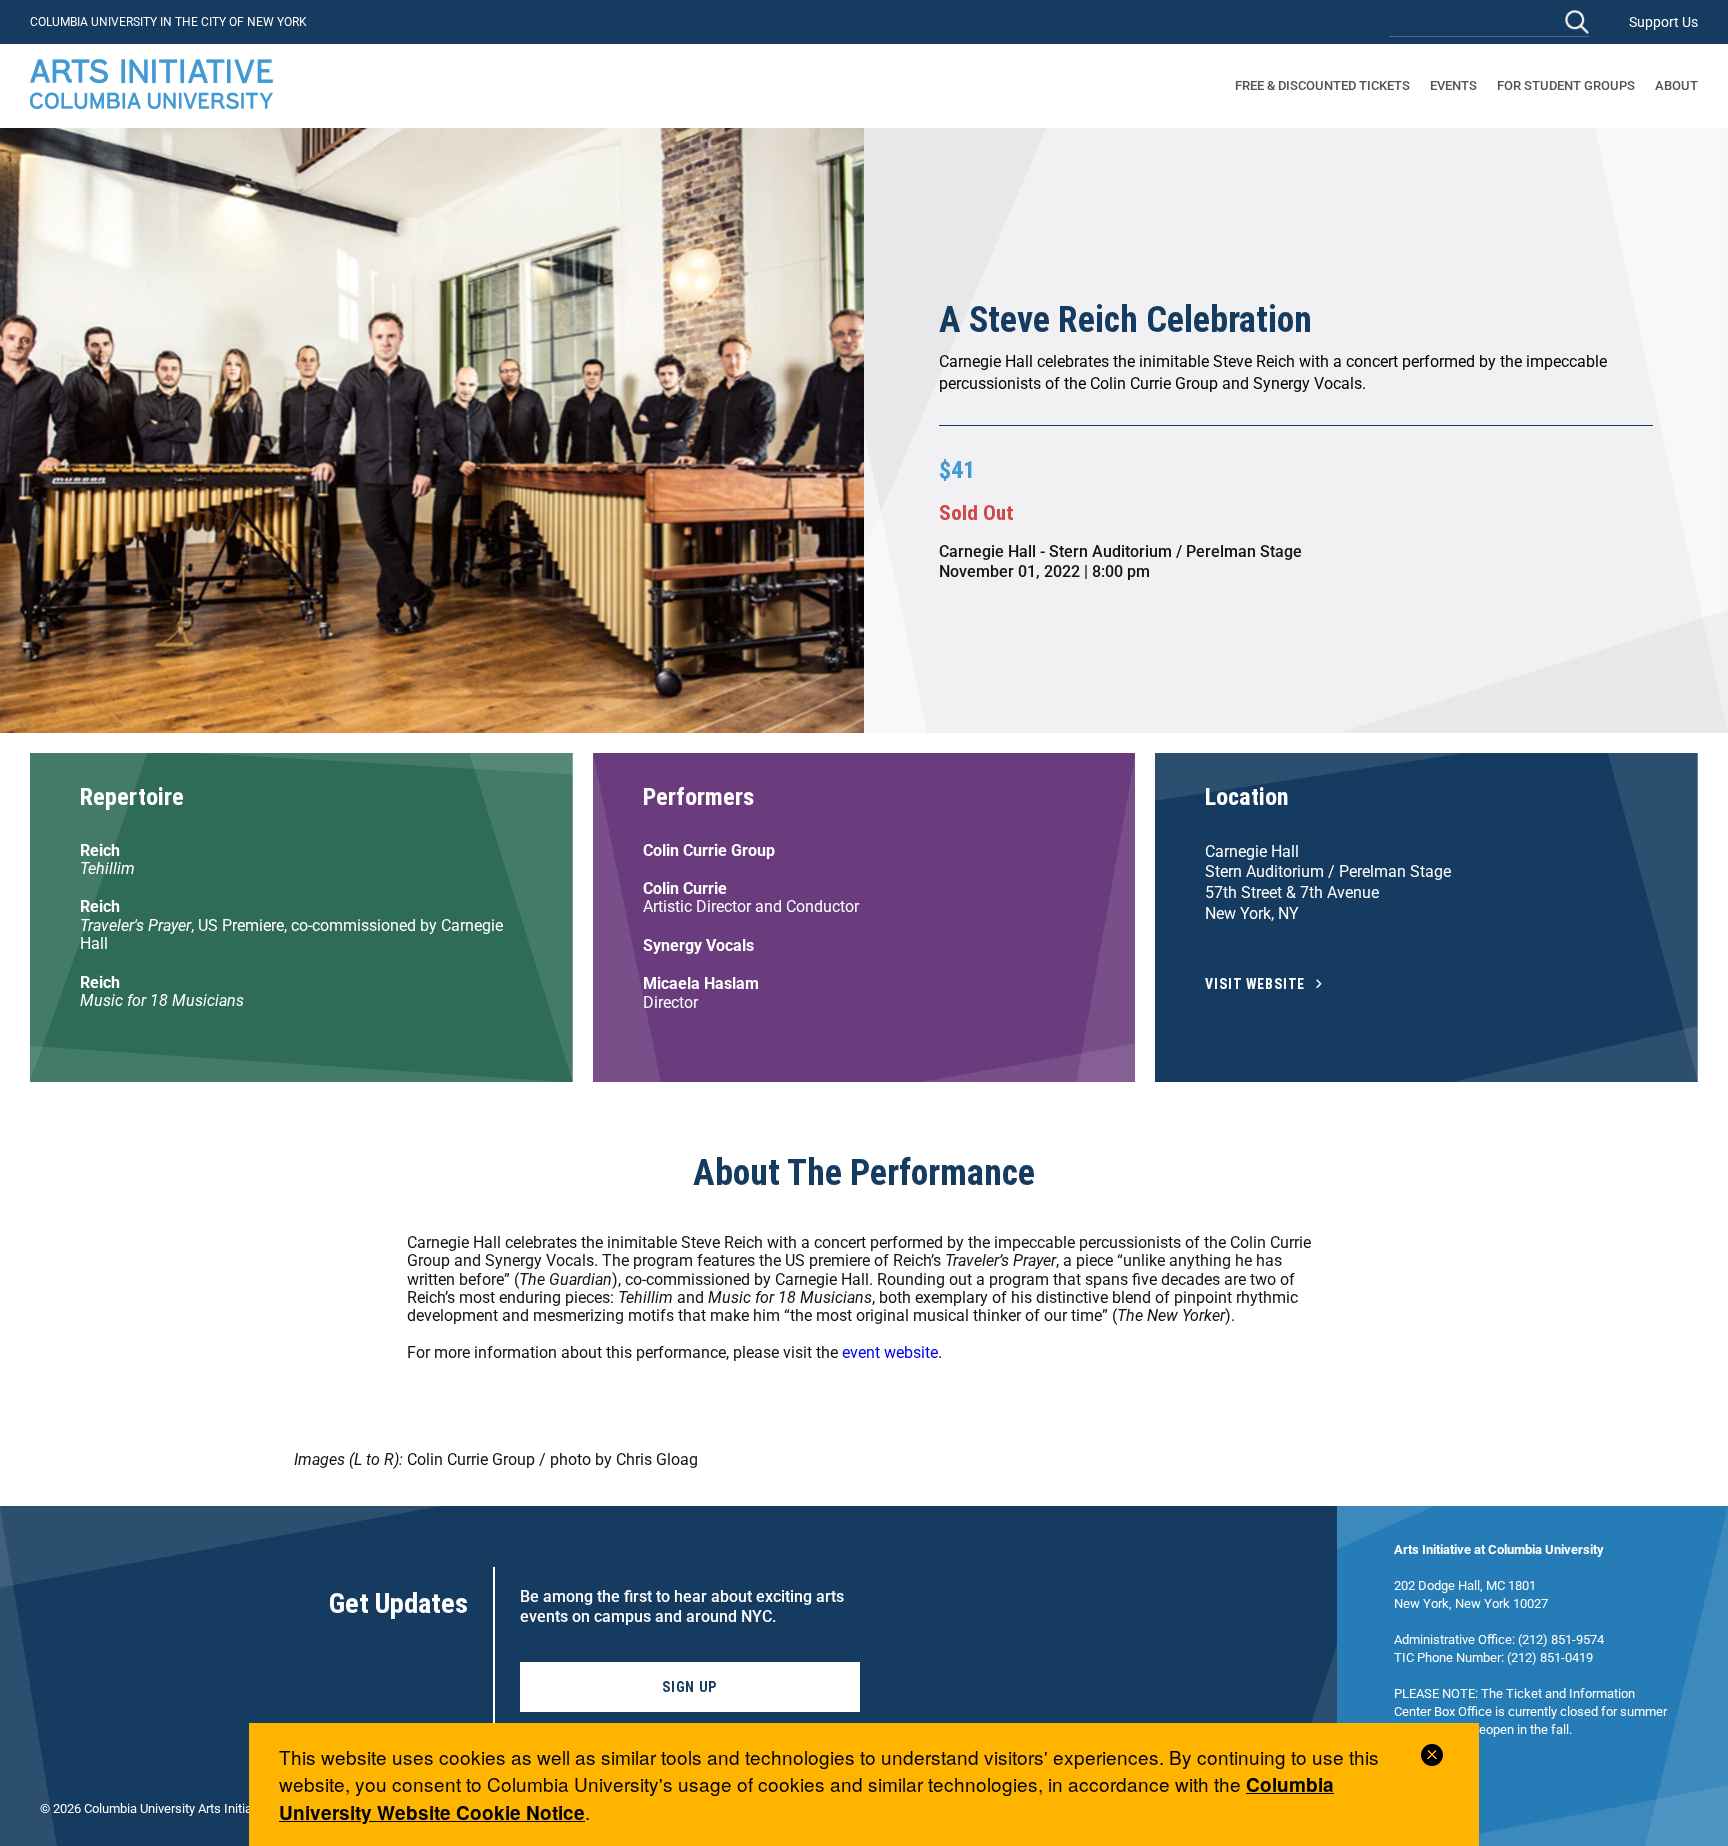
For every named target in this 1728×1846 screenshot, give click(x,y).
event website (890, 1352)
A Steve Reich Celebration (1125, 320)
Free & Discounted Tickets (1322, 85)
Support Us (1663, 22)
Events (1453, 85)
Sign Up (689, 1687)
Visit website (1255, 984)
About (1676, 85)
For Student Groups (1566, 85)
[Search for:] (1489, 21)
